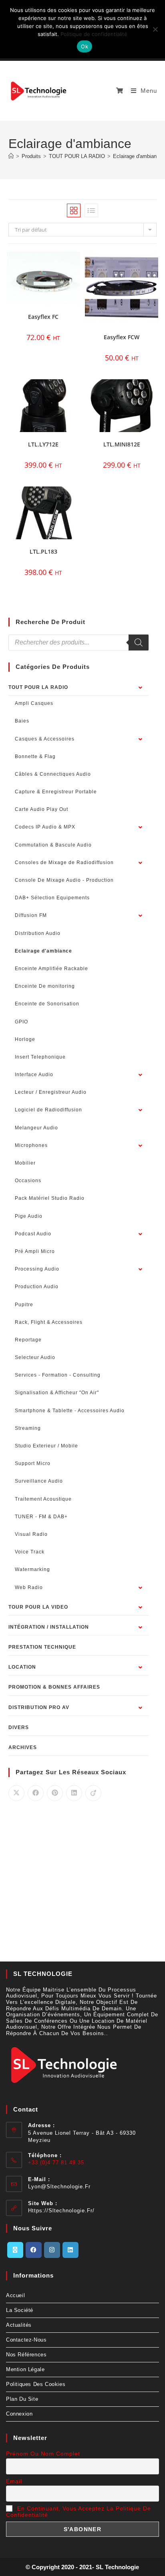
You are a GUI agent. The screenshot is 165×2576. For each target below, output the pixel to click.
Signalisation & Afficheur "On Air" (57, 1393)
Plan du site (22, 2399)
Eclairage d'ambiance (138, 156)
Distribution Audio (38, 933)
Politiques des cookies (36, 2384)
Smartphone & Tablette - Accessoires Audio (70, 1411)
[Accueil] (11, 156)
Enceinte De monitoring (45, 986)
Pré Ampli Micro (35, 1251)
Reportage (28, 1340)
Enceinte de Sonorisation (47, 1004)
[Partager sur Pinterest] (55, 1793)
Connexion (19, 2414)
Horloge (25, 1039)
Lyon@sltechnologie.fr (59, 2187)
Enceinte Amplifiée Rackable (51, 969)
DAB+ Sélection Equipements (52, 898)
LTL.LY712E (43, 444)
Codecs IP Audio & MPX (45, 827)
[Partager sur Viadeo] (93, 1793)
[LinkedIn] (70, 2250)
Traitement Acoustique (43, 1499)
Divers (19, 1727)
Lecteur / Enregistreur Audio (51, 1092)
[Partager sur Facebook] (36, 1793)
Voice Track (30, 1552)
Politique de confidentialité (94, 34)
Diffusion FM (31, 915)
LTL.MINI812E (122, 444)
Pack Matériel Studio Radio (50, 1198)
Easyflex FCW (122, 337)
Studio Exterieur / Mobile (46, 1446)
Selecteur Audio (35, 1357)
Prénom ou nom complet (43, 2454)
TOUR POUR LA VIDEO (38, 1607)
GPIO (21, 1022)
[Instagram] (52, 2250)
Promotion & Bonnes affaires (54, 1687)
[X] (15, 2250)
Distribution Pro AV (39, 1707)
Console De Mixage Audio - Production (64, 880)
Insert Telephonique (40, 1057)
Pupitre (24, 1305)
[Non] (155, 29)
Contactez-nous (26, 2340)
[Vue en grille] (74, 210)
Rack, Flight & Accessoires (49, 1322)
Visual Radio (31, 1534)
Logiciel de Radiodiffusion (48, 1110)
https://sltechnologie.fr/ (61, 2211)
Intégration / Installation (49, 1627)
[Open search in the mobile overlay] (79, 642)
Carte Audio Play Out (41, 809)
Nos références (26, 2355)
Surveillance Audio (39, 1481)
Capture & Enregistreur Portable (56, 792)
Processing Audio (37, 1269)
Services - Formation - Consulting (58, 1375)
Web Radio (29, 1587)
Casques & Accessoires (45, 739)
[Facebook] (34, 2250)
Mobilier (25, 1163)
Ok (85, 46)
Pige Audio (29, 1216)
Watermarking (32, 1569)
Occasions (28, 1181)
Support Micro (33, 1463)
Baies (22, 721)
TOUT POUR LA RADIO (38, 687)
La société (20, 2310)
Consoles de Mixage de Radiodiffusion (64, 863)
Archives (23, 1747)
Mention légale (25, 2369)
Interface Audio (34, 1075)
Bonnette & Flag (35, 757)
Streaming (28, 1428)
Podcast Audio (33, 1234)
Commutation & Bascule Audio (53, 845)
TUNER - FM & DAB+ (41, 1517)
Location (22, 1667)
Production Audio (37, 1287)
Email (14, 2481)
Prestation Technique (42, 1647)
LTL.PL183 (43, 551)
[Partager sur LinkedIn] (74, 1793)
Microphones (31, 1145)
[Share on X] (16, 1793)
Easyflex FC (43, 317)
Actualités (19, 2325)
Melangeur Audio (36, 1128)
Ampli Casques (34, 703)
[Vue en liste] (91, 210)
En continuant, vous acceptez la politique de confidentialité (78, 2512)
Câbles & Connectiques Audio (53, 774)
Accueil (15, 2295)
